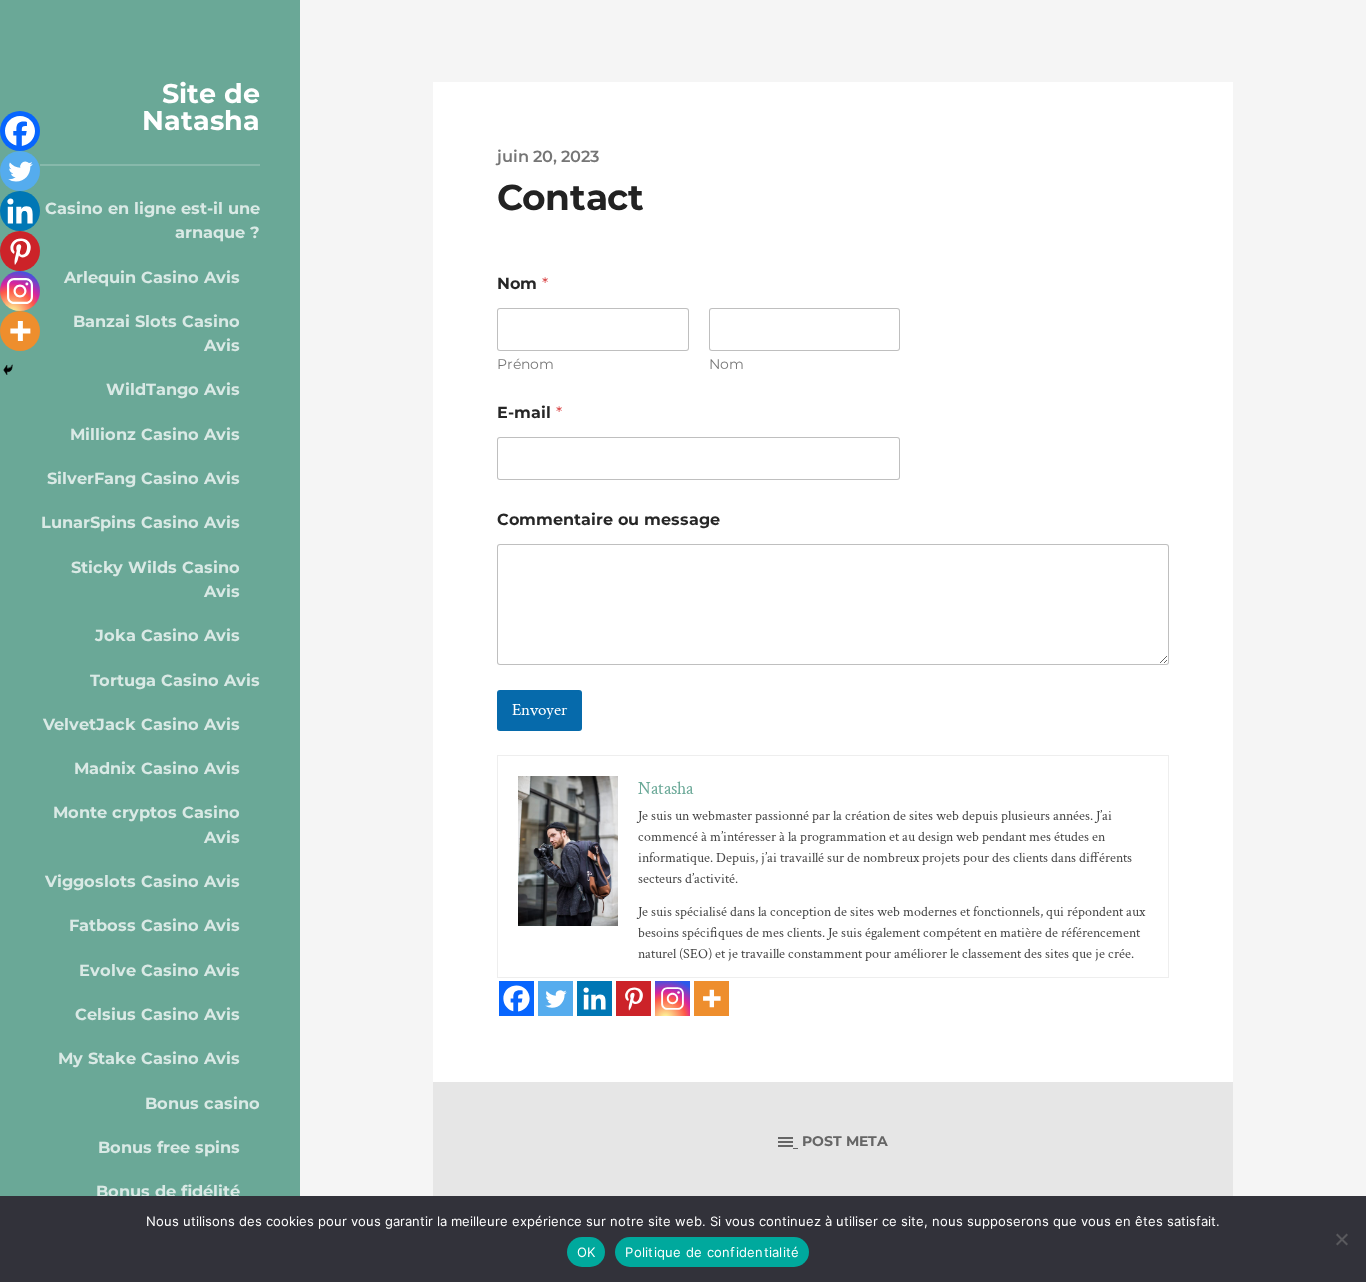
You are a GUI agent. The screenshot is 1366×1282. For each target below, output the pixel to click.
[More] (711, 998)
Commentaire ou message (608, 519)
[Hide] (8, 370)
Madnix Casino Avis (157, 768)
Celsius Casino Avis (157, 1014)
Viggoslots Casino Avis (142, 881)
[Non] (1341, 1239)
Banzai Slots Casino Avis (156, 333)
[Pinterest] (633, 998)
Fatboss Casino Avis (154, 925)
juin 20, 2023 (548, 156)
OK (586, 1252)
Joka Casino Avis (167, 635)
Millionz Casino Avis (155, 434)
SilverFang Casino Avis (143, 478)
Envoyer (539, 710)
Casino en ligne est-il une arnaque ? (152, 220)
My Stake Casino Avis (149, 1058)
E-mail (529, 412)
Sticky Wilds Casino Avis (155, 579)
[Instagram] (672, 998)
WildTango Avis (173, 389)
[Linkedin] (594, 998)
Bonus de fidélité (168, 1191)
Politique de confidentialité (712, 1252)
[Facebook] (516, 998)
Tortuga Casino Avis (175, 680)
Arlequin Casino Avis (152, 277)
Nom (726, 364)
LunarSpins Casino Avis (140, 522)
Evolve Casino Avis (159, 970)
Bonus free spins (169, 1147)
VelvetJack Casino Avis (141, 724)
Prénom (525, 364)
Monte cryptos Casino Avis (146, 824)
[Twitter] (555, 998)
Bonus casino (202, 1103)
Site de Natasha (201, 107)
